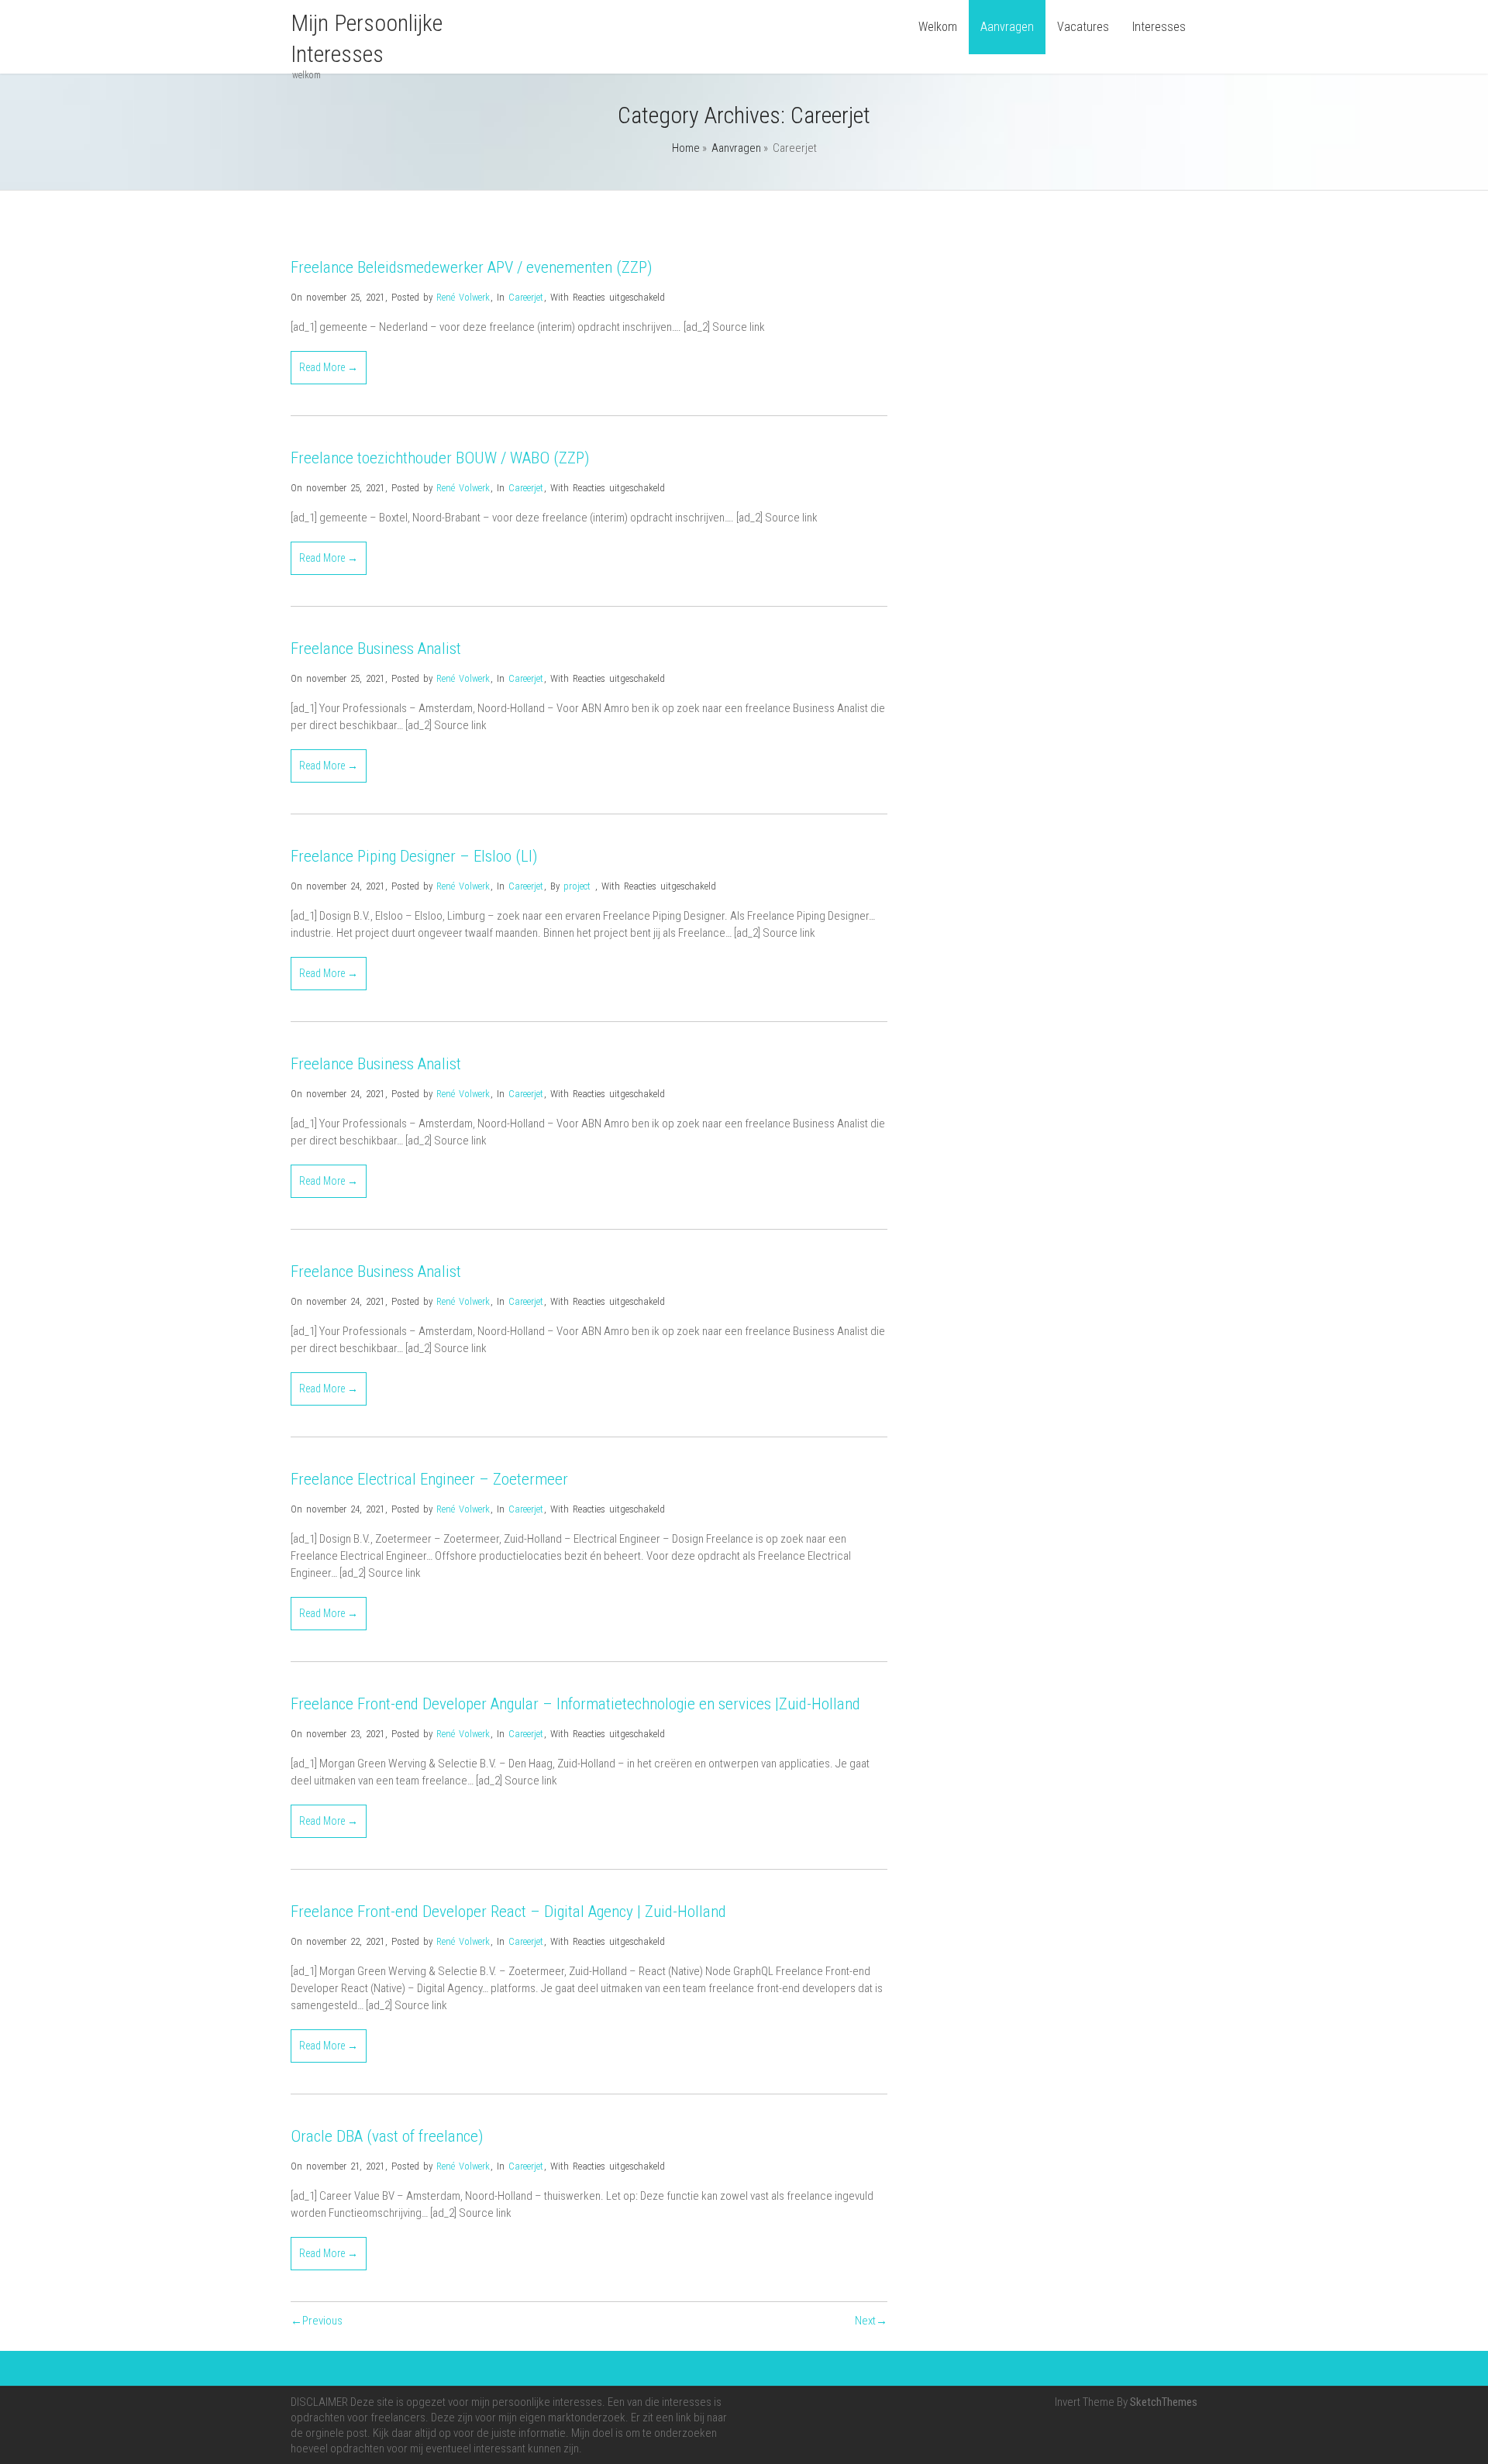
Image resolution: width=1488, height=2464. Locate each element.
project (577, 886)
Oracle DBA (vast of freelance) (387, 2136)
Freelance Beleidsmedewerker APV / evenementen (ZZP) (472, 267)
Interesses (1159, 27)
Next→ (871, 2321)
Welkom (938, 27)
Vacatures (1083, 27)
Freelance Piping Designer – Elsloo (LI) (414, 856)
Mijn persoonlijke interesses (367, 38)
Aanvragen (1007, 27)
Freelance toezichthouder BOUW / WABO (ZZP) (440, 458)
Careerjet (526, 297)
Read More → (329, 367)
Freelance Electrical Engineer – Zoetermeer (429, 1479)
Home (686, 148)
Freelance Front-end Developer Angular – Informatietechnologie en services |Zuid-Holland (575, 1704)
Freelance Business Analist (376, 649)
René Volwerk (463, 297)
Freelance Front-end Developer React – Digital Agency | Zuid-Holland (508, 1912)
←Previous (317, 2321)
